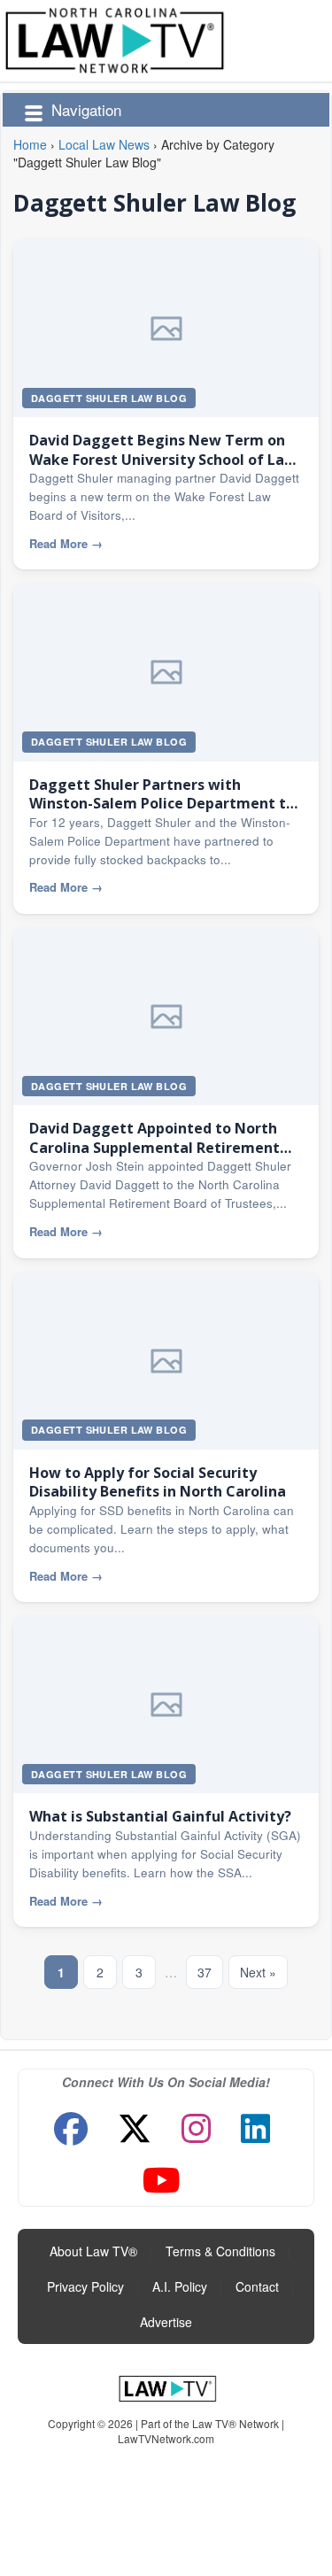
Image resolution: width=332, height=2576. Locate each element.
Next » (258, 1972)
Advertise (166, 2322)
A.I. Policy (180, 2286)
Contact (257, 2286)
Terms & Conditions (220, 2251)
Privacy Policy (85, 2286)
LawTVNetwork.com (166, 2438)
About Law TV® (93, 2251)
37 (205, 1972)
